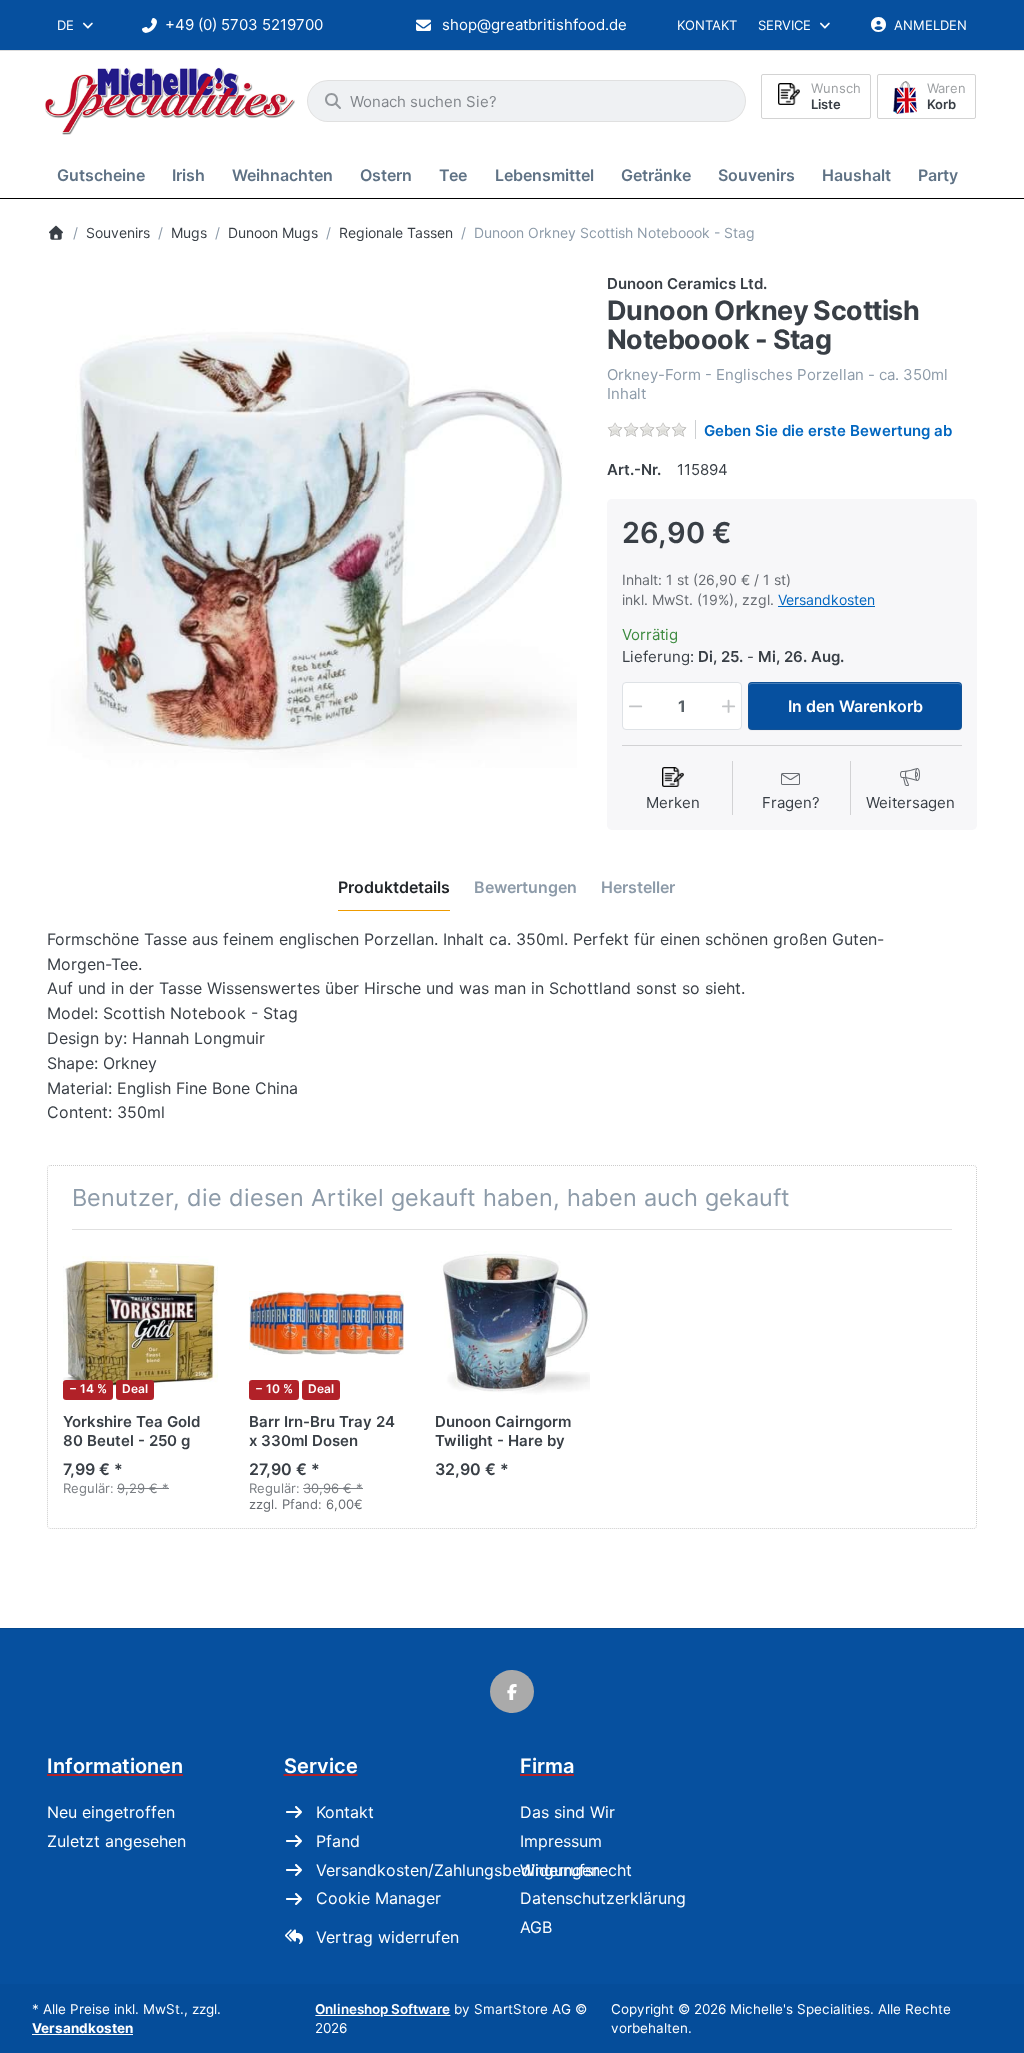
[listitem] (312, 538)
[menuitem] (104, 174)
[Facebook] (512, 1692)
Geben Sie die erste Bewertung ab (828, 430)
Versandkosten (826, 599)
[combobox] (76, 25)
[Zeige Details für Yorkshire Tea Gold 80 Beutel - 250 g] (140, 1322)
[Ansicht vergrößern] (312, 538)
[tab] (394, 887)
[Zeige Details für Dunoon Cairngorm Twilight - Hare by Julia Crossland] (512, 1322)
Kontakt (707, 25)
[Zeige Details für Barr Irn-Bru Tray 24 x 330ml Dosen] (326, 1322)
